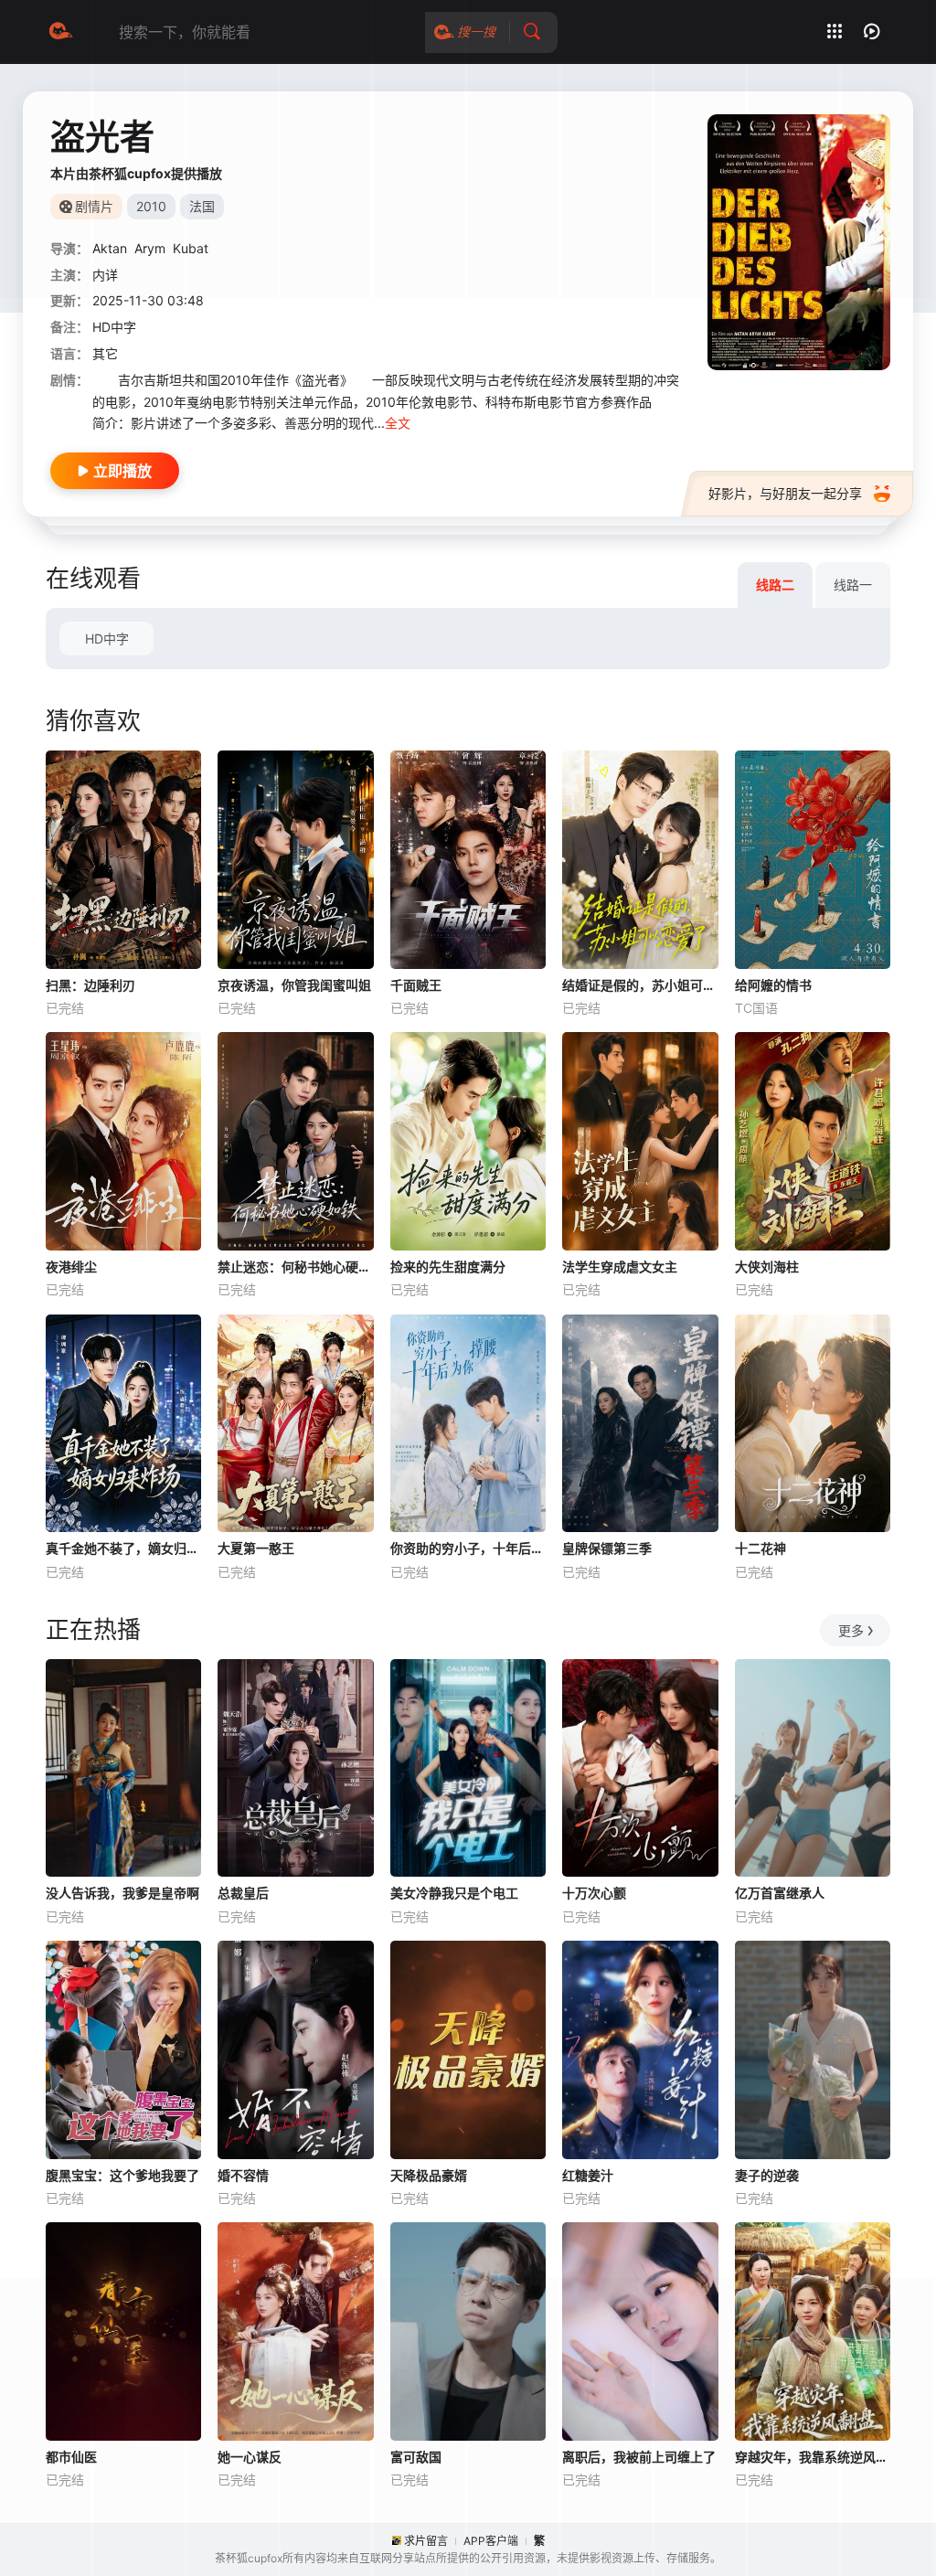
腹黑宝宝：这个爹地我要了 (122, 2175)
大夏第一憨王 (256, 1548)
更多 (851, 1630)
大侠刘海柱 (767, 1267)
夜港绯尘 (71, 1267)
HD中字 (107, 639)
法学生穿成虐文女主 (620, 1267)
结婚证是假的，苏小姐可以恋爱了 (640, 985)
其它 (105, 353)
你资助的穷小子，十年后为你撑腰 (468, 1548)
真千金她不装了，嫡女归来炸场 (123, 1548)
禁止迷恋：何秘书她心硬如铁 (295, 1267)
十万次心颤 (594, 1893)
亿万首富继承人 (780, 1893)
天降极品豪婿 (429, 2175)
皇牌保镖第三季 (607, 1548)
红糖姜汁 (588, 2175)
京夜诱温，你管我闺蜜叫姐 (294, 985)
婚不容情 (243, 2175)
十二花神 (760, 1548)
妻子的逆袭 (767, 2175)
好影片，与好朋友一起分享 (785, 493)
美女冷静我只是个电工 (454, 1893)
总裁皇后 (243, 1893)
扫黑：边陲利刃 (90, 985)
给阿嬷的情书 (773, 985)
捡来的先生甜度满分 (448, 1267)
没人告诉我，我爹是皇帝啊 (122, 1893)
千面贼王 (416, 985)
